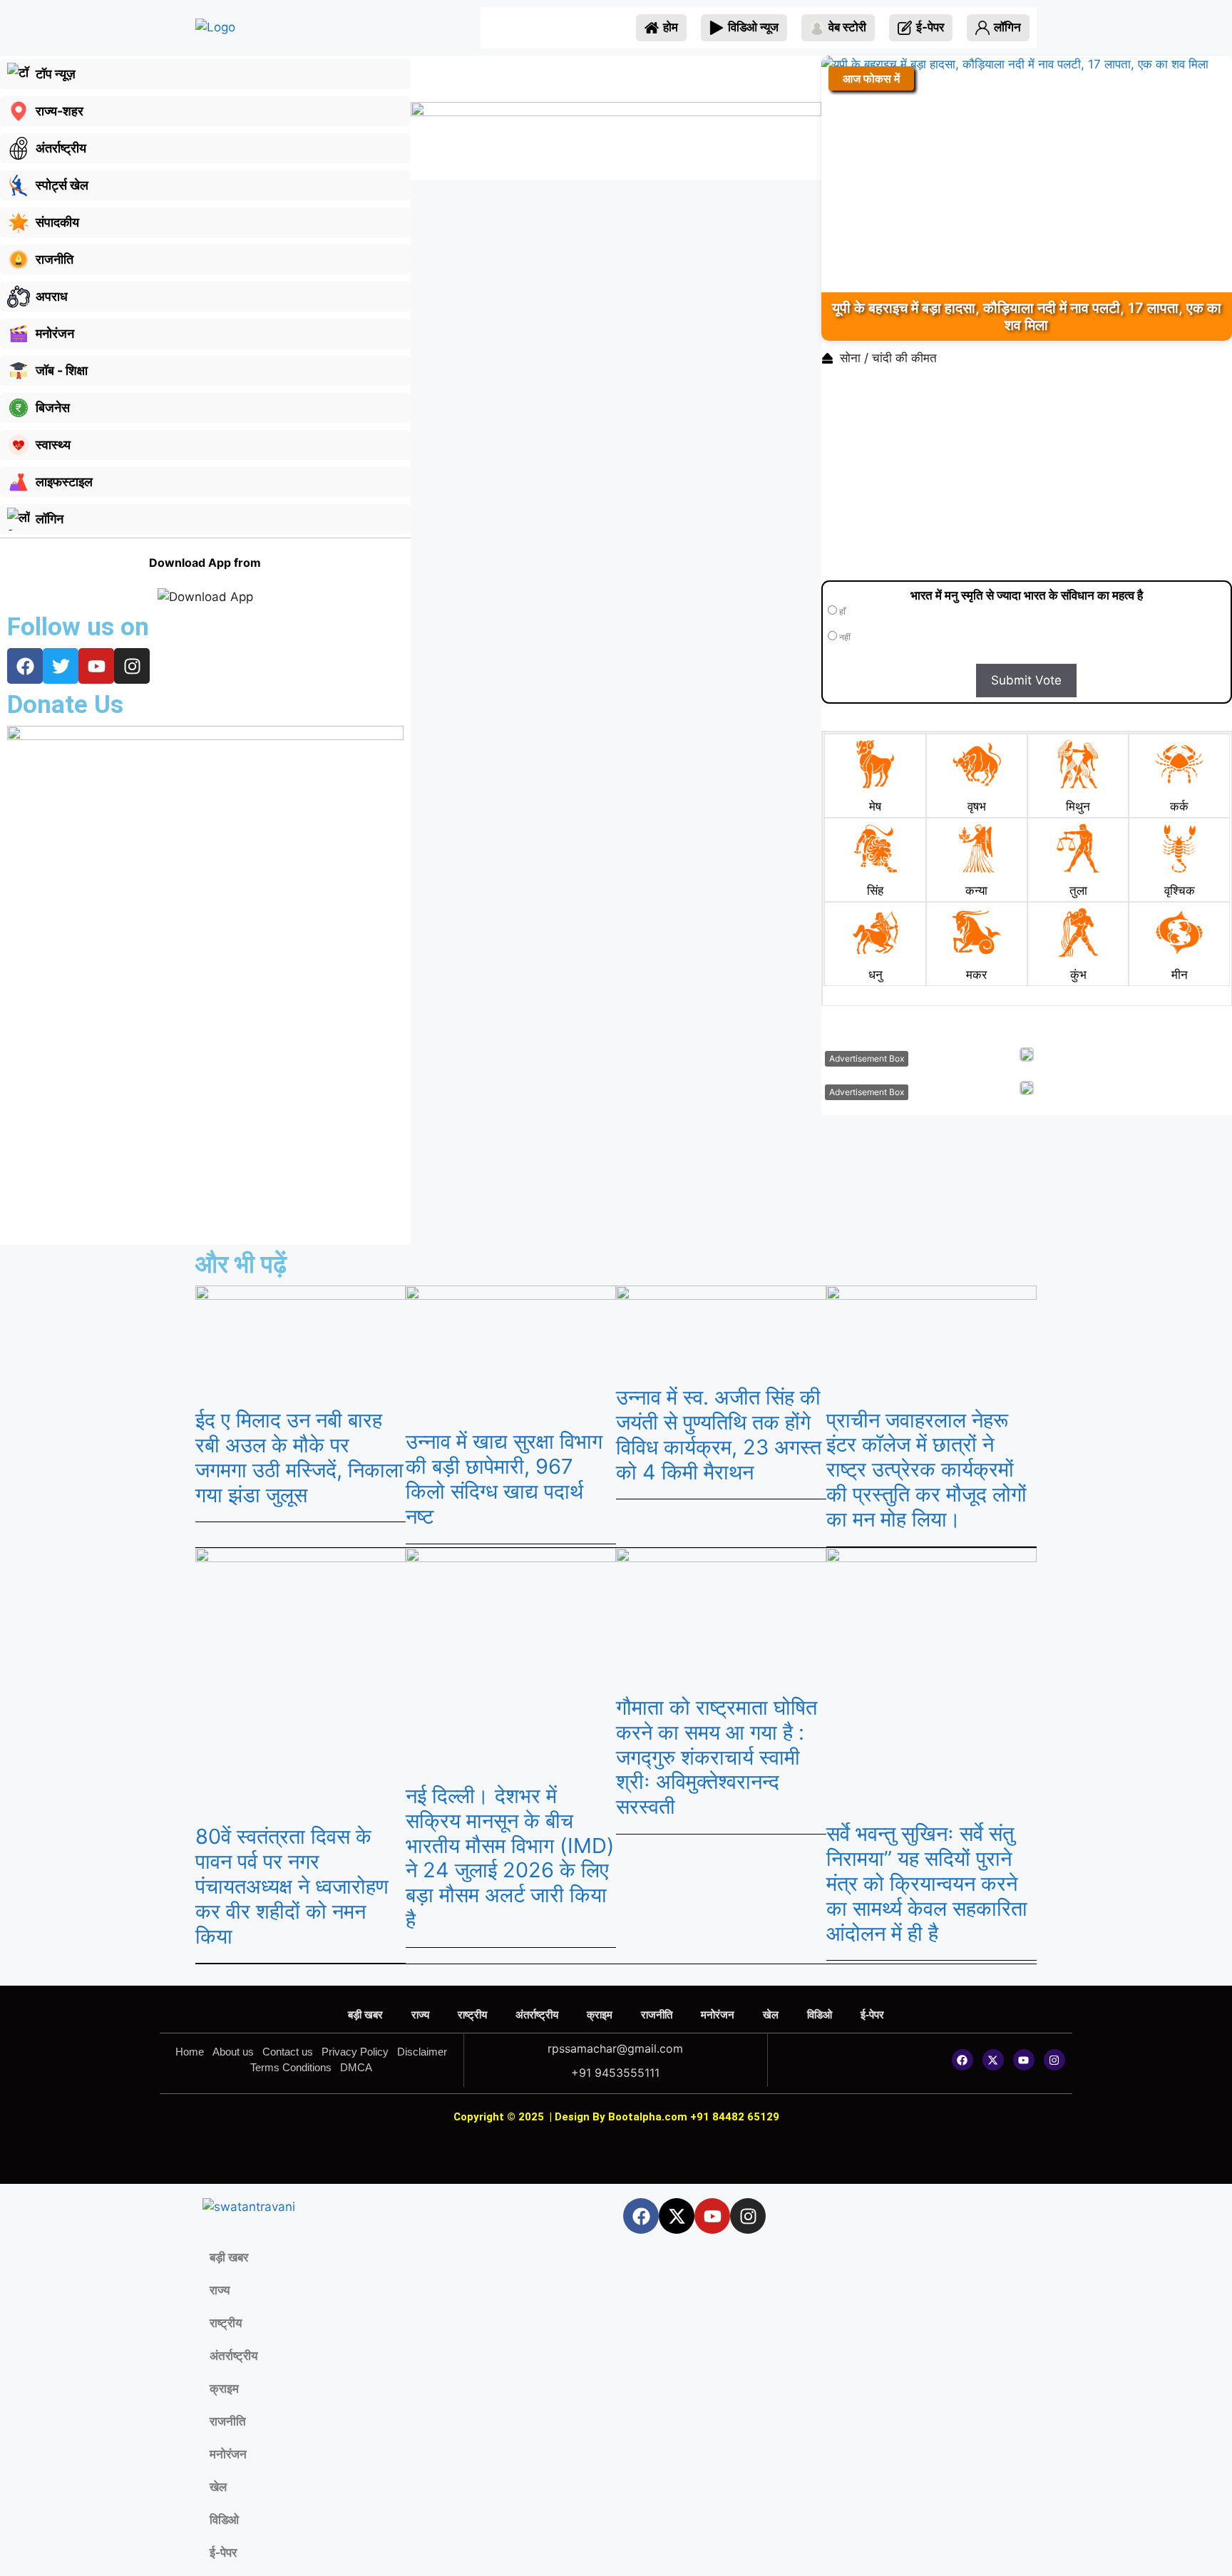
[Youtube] (1024, 2060)
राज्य (420, 2015)
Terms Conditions (291, 2067)
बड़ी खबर (365, 2015)
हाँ (841, 612)
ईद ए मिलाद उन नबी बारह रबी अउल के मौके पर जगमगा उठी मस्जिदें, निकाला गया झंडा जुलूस (299, 1457)
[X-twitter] (993, 2060)
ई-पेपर (872, 2015)
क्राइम (600, 2015)
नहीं (844, 637)
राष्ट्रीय (472, 2015)
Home (190, 2052)
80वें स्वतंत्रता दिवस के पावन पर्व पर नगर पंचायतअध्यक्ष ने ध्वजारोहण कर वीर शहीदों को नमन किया (292, 1886)
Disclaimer (422, 2052)
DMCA (356, 2067)
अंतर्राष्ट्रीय (537, 2015)
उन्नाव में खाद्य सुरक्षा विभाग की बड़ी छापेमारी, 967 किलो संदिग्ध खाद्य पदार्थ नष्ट (504, 1478)
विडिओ (820, 2015)
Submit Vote (1026, 680)
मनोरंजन (718, 2015)
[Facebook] (962, 2060)
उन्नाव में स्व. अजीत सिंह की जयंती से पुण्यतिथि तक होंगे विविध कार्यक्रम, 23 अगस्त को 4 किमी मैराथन (719, 1434)
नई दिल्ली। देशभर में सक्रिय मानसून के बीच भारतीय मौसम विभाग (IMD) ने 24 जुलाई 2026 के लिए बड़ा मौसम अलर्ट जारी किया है (510, 1858)
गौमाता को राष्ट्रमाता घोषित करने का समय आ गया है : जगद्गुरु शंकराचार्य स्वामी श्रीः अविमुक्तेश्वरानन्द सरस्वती (717, 1757)
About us (233, 2052)
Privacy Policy (355, 2052)
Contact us (288, 2052)
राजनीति (657, 2015)
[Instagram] (1054, 2060)
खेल (771, 2015)
